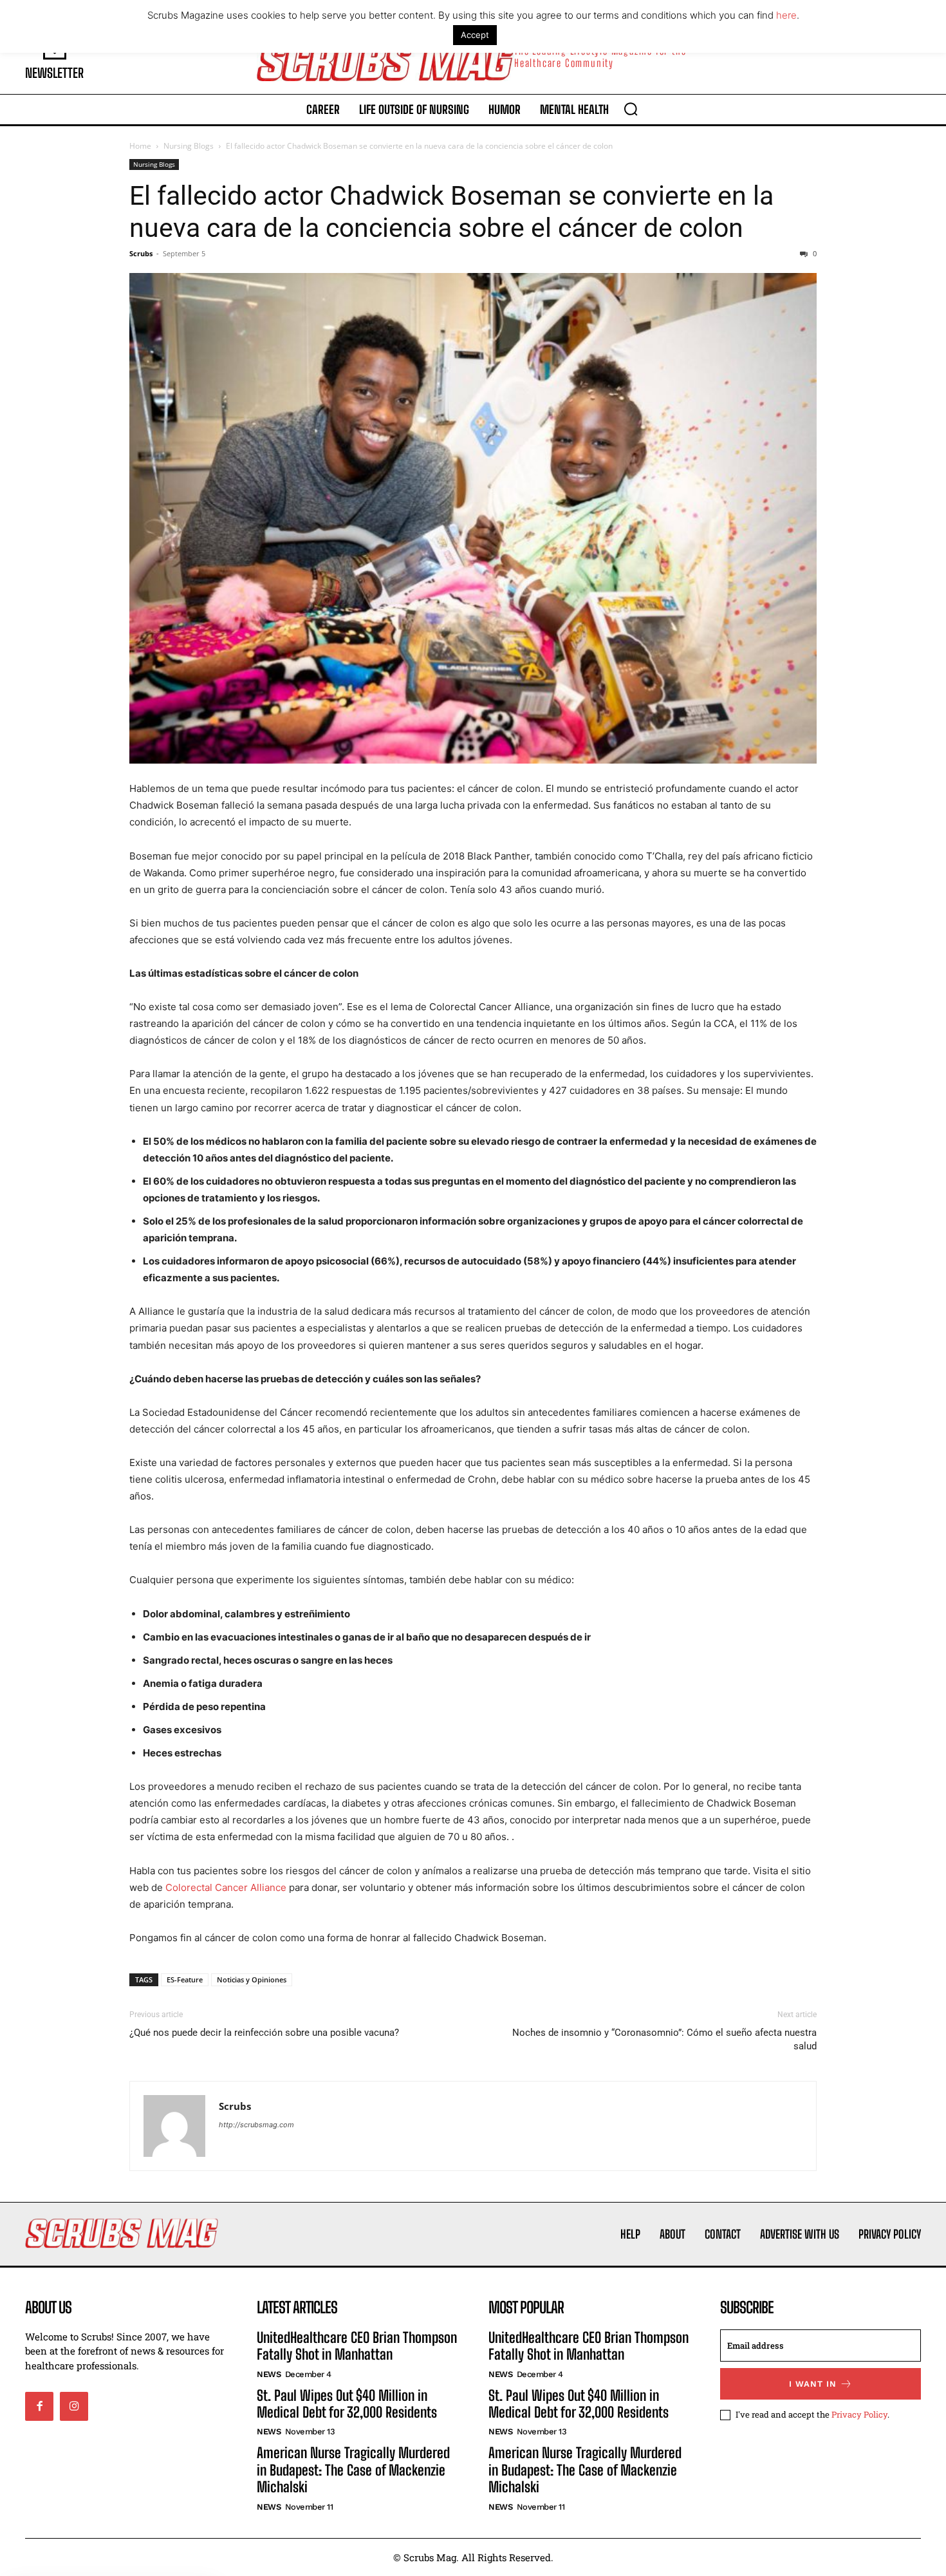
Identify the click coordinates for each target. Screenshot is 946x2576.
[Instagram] (74, 2406)
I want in (813, 2384)
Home (140, 146)
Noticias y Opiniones (252, 1979)
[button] (631, 109)
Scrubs (141, 253)
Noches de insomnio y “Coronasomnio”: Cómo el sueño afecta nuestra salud (664, 2039)
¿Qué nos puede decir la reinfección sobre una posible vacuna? (264, 2033)
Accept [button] (475, 35)
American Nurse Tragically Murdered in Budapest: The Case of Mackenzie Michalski (353, 2470)
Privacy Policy (859, 2414)
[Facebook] (39, 2406)
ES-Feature (185, 1979)
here (786, 15)
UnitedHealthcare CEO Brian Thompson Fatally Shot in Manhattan (357, 2346)
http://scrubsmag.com (256, 2125)
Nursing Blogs (189, 146)
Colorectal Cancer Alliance (226, 1887)
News (269, 2374)
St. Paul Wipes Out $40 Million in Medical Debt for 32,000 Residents (347, 2404)
